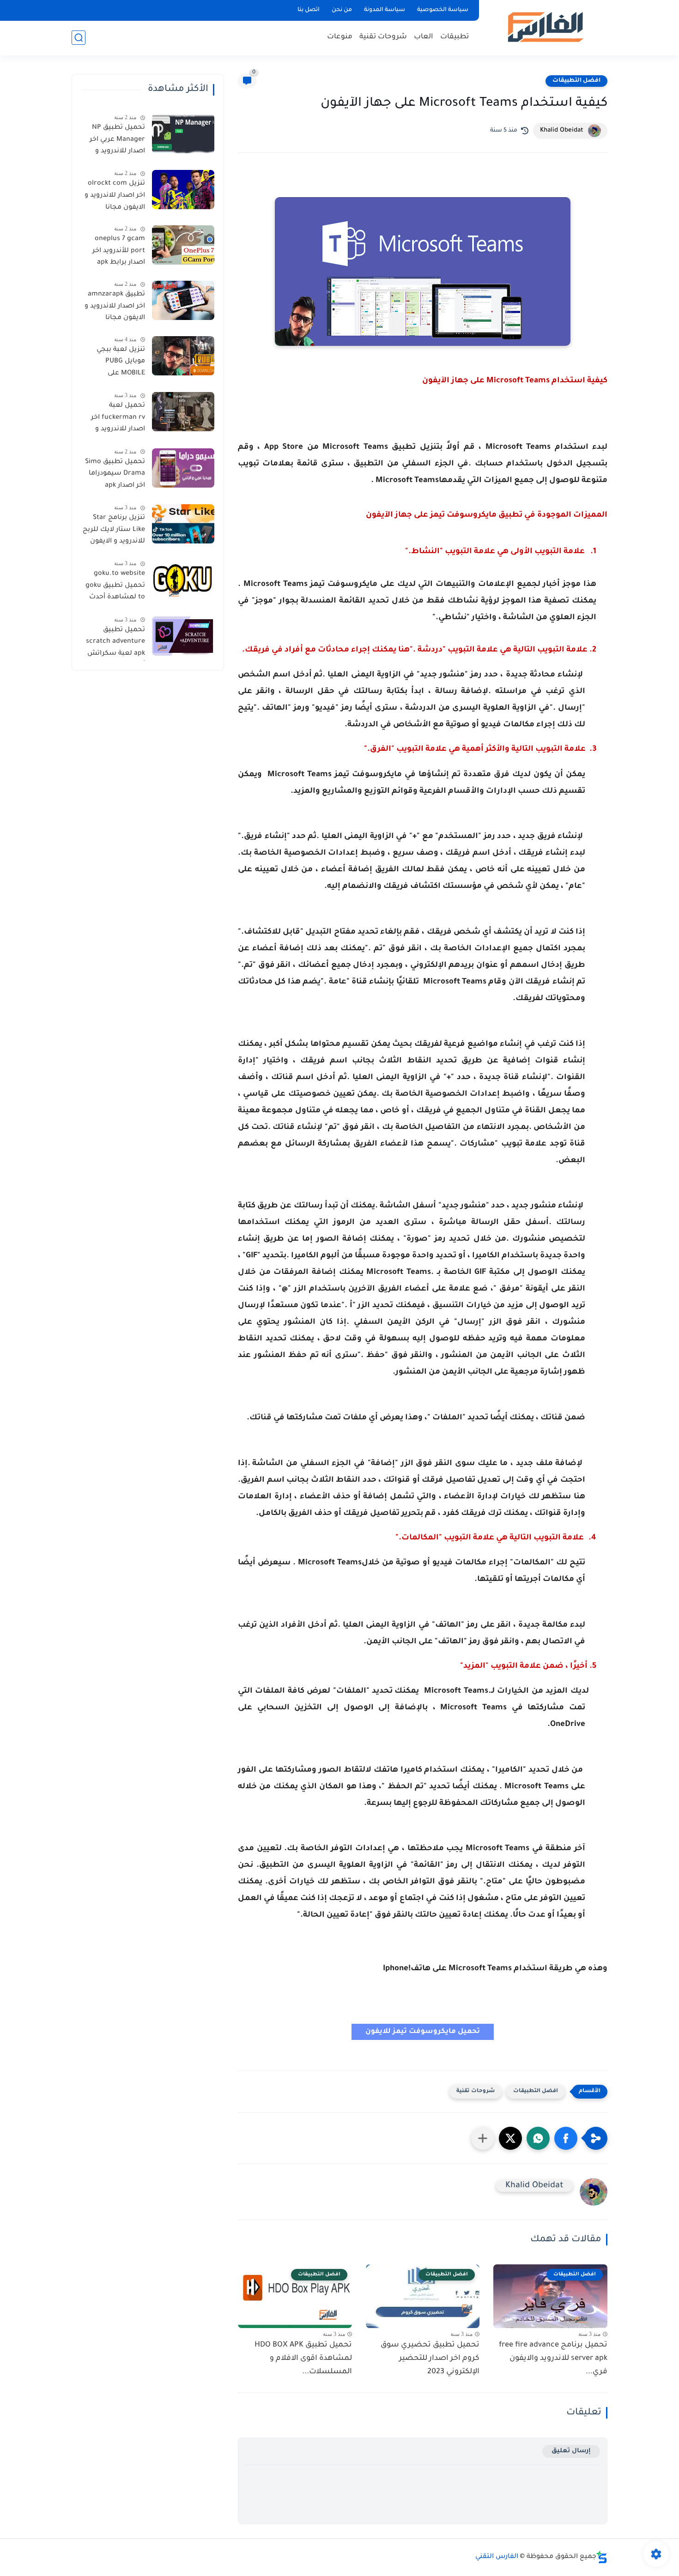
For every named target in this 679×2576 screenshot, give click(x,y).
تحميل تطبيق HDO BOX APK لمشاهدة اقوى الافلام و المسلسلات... (303, 2359)
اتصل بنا (309, 10)
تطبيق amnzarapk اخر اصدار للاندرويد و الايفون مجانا (115, 306)
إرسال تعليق (571, 2451)
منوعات (340, 37)
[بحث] (79, 38)
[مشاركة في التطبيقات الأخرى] (483, 2138)
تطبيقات (455, 37)
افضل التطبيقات (576, 81)
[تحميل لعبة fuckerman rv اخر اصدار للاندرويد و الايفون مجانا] (183, 412)
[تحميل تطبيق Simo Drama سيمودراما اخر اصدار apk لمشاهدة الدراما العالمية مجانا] (183, 468)
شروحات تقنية (383, 37)
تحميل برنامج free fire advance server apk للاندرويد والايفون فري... (553, 2359)
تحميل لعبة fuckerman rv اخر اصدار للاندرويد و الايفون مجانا (118, 419)
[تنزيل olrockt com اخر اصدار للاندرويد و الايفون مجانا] (183, 190)
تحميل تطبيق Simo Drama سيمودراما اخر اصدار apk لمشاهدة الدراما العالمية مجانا (115, 476)
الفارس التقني (497, 2557)
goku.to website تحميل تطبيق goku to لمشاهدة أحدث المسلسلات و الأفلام (115, 587)
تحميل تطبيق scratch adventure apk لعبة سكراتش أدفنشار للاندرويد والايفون (115, 644)
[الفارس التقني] (545, 27)
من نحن (342, 10)
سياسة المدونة (385, 10)
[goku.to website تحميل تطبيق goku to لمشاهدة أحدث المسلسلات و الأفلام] (183, 580)
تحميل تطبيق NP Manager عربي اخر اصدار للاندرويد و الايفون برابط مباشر (114, 141)
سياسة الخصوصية (443, 10)
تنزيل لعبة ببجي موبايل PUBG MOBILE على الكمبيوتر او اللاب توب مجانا (119, 363)
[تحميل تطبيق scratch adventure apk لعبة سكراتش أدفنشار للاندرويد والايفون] (183, 636)
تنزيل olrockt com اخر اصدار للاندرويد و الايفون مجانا (115, 196)
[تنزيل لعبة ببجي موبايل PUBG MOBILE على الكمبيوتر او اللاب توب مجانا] (183, 356)
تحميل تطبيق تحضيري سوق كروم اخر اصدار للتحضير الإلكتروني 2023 (430, 2359)
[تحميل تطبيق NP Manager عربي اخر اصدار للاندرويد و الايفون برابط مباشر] (183, 134)
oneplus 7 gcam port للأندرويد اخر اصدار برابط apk (119, 251)
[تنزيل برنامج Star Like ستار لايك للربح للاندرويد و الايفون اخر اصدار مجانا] (183, 524)
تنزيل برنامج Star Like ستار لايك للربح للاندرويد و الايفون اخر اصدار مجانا (114, 531)
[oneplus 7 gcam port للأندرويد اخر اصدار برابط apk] (183, 245)
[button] (566, 2138)
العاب (424, 37)
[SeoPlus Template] (602, 2557)
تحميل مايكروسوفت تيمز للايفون (423, 2032)
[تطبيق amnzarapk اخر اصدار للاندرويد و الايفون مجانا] (183, 300)
